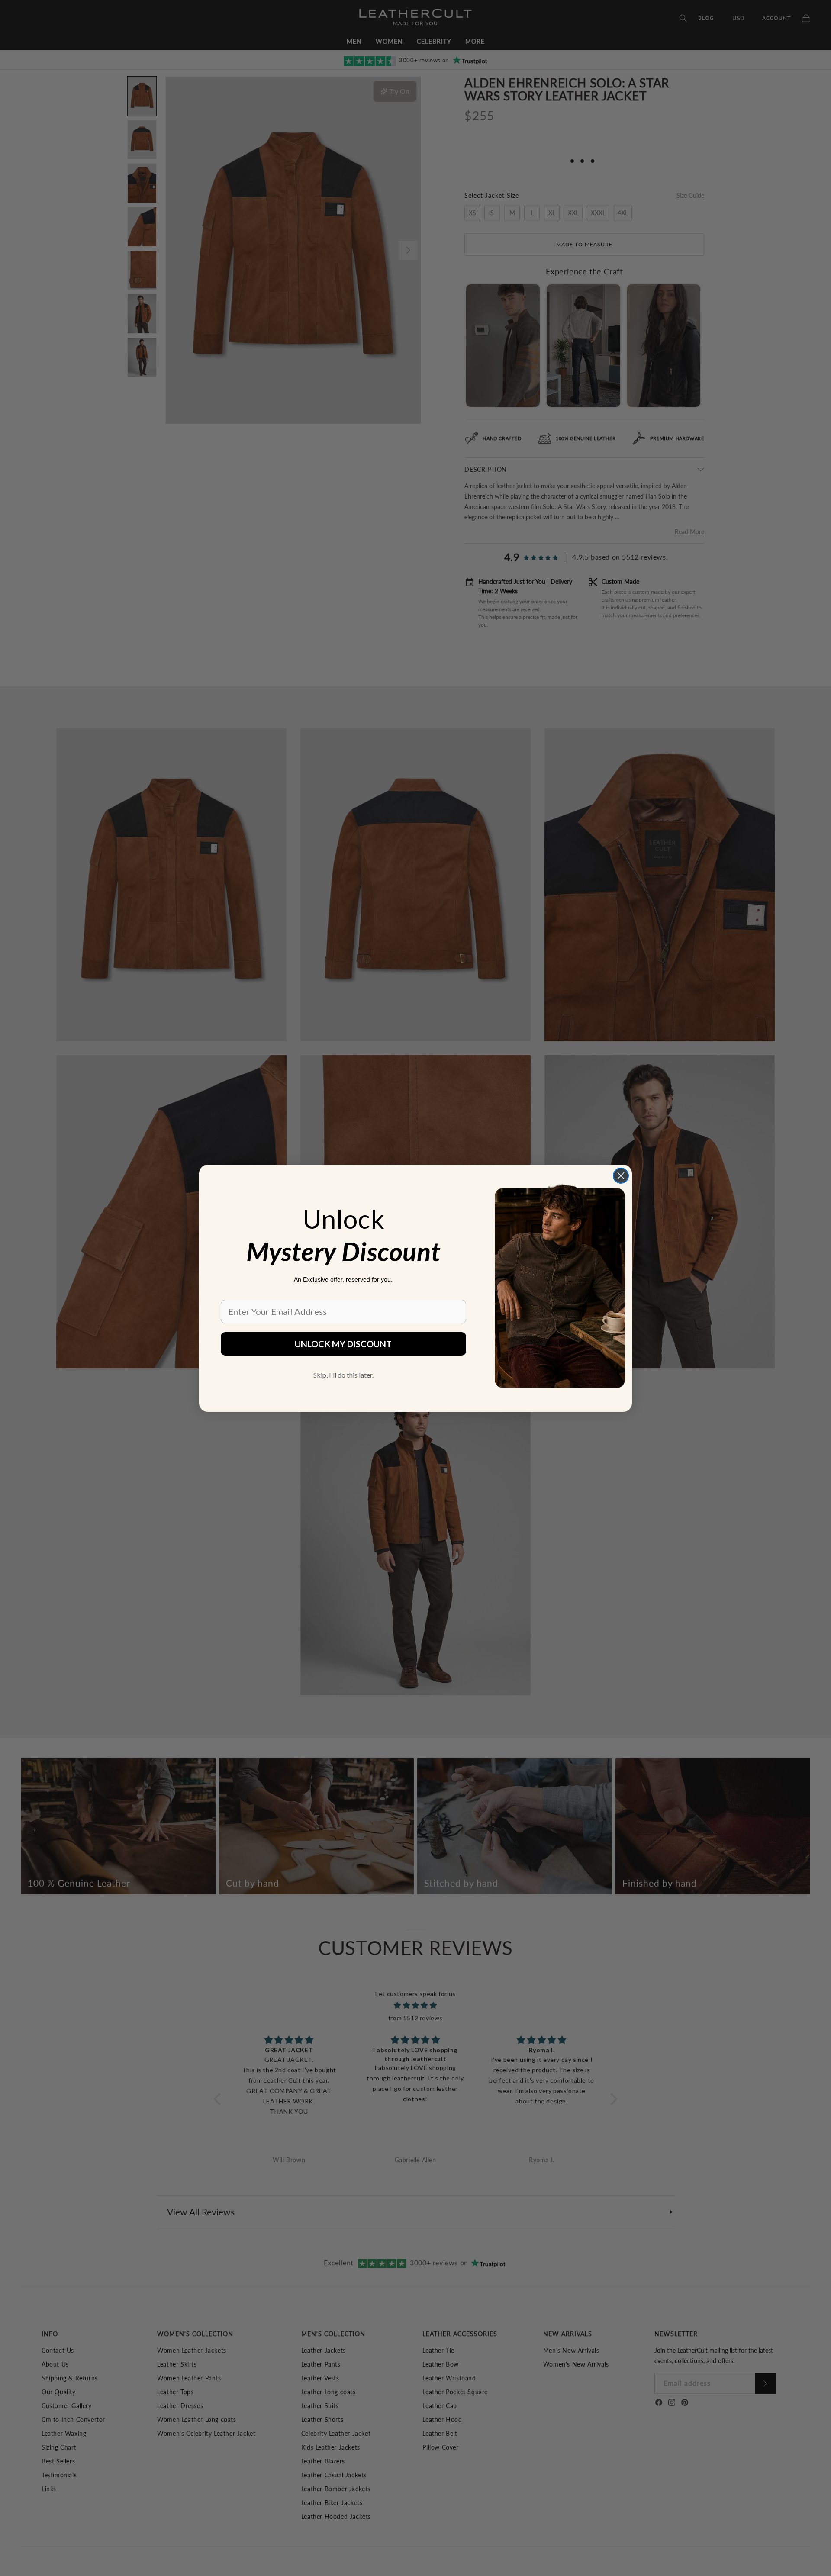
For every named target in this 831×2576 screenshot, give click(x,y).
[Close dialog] (621, 1176)
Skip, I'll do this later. (343, 1375)
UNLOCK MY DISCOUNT (343, 1344)
